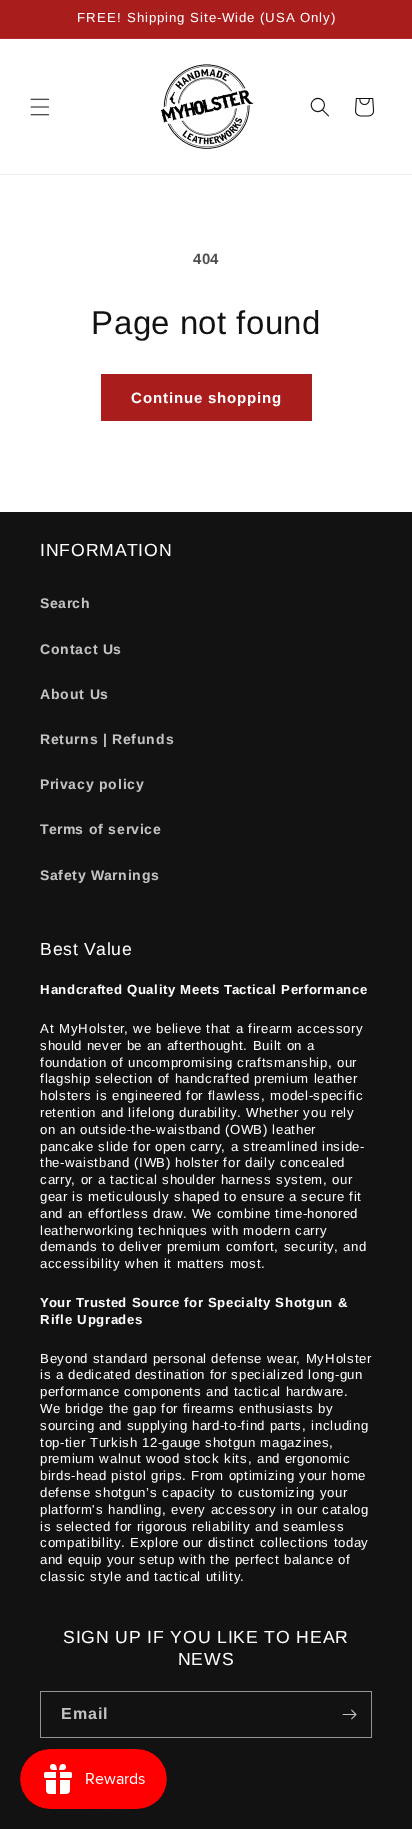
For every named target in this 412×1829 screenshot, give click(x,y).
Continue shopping (206, 397)
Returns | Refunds (107, 739)
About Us (74, 694)
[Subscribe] (349, 1714)
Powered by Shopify (261, 1813)
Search (65, 603)
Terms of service (101, 829)
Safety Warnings (100, 875)
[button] (40, 107)
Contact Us (81, 649)
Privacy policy (92, 784)
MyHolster (167, 1813)
